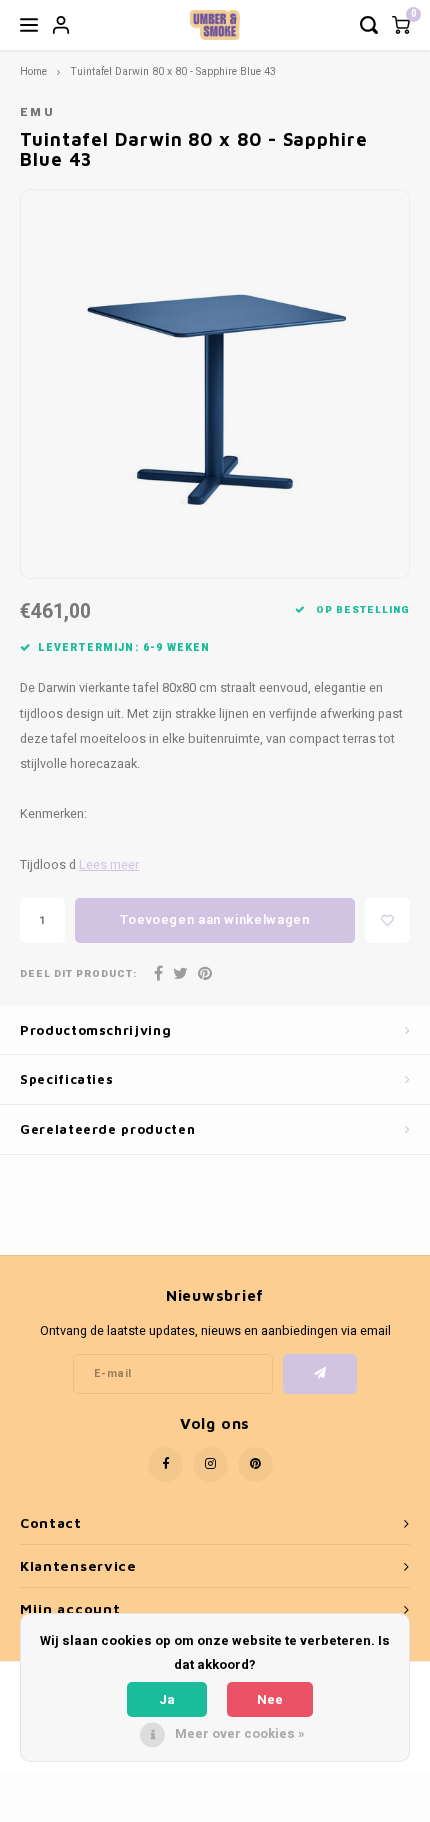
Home (33, 71)
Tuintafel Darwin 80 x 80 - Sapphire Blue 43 (173, 71)
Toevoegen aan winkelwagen (214, 919)
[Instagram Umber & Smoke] (210, 1464)
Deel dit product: (78, 974)
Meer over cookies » (240, 1733)
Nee (270, 1699)
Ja (167, 1699)
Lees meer (109, 865)
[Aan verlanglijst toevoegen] (387, 920)
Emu (37, 112)
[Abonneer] (320, 1374)
